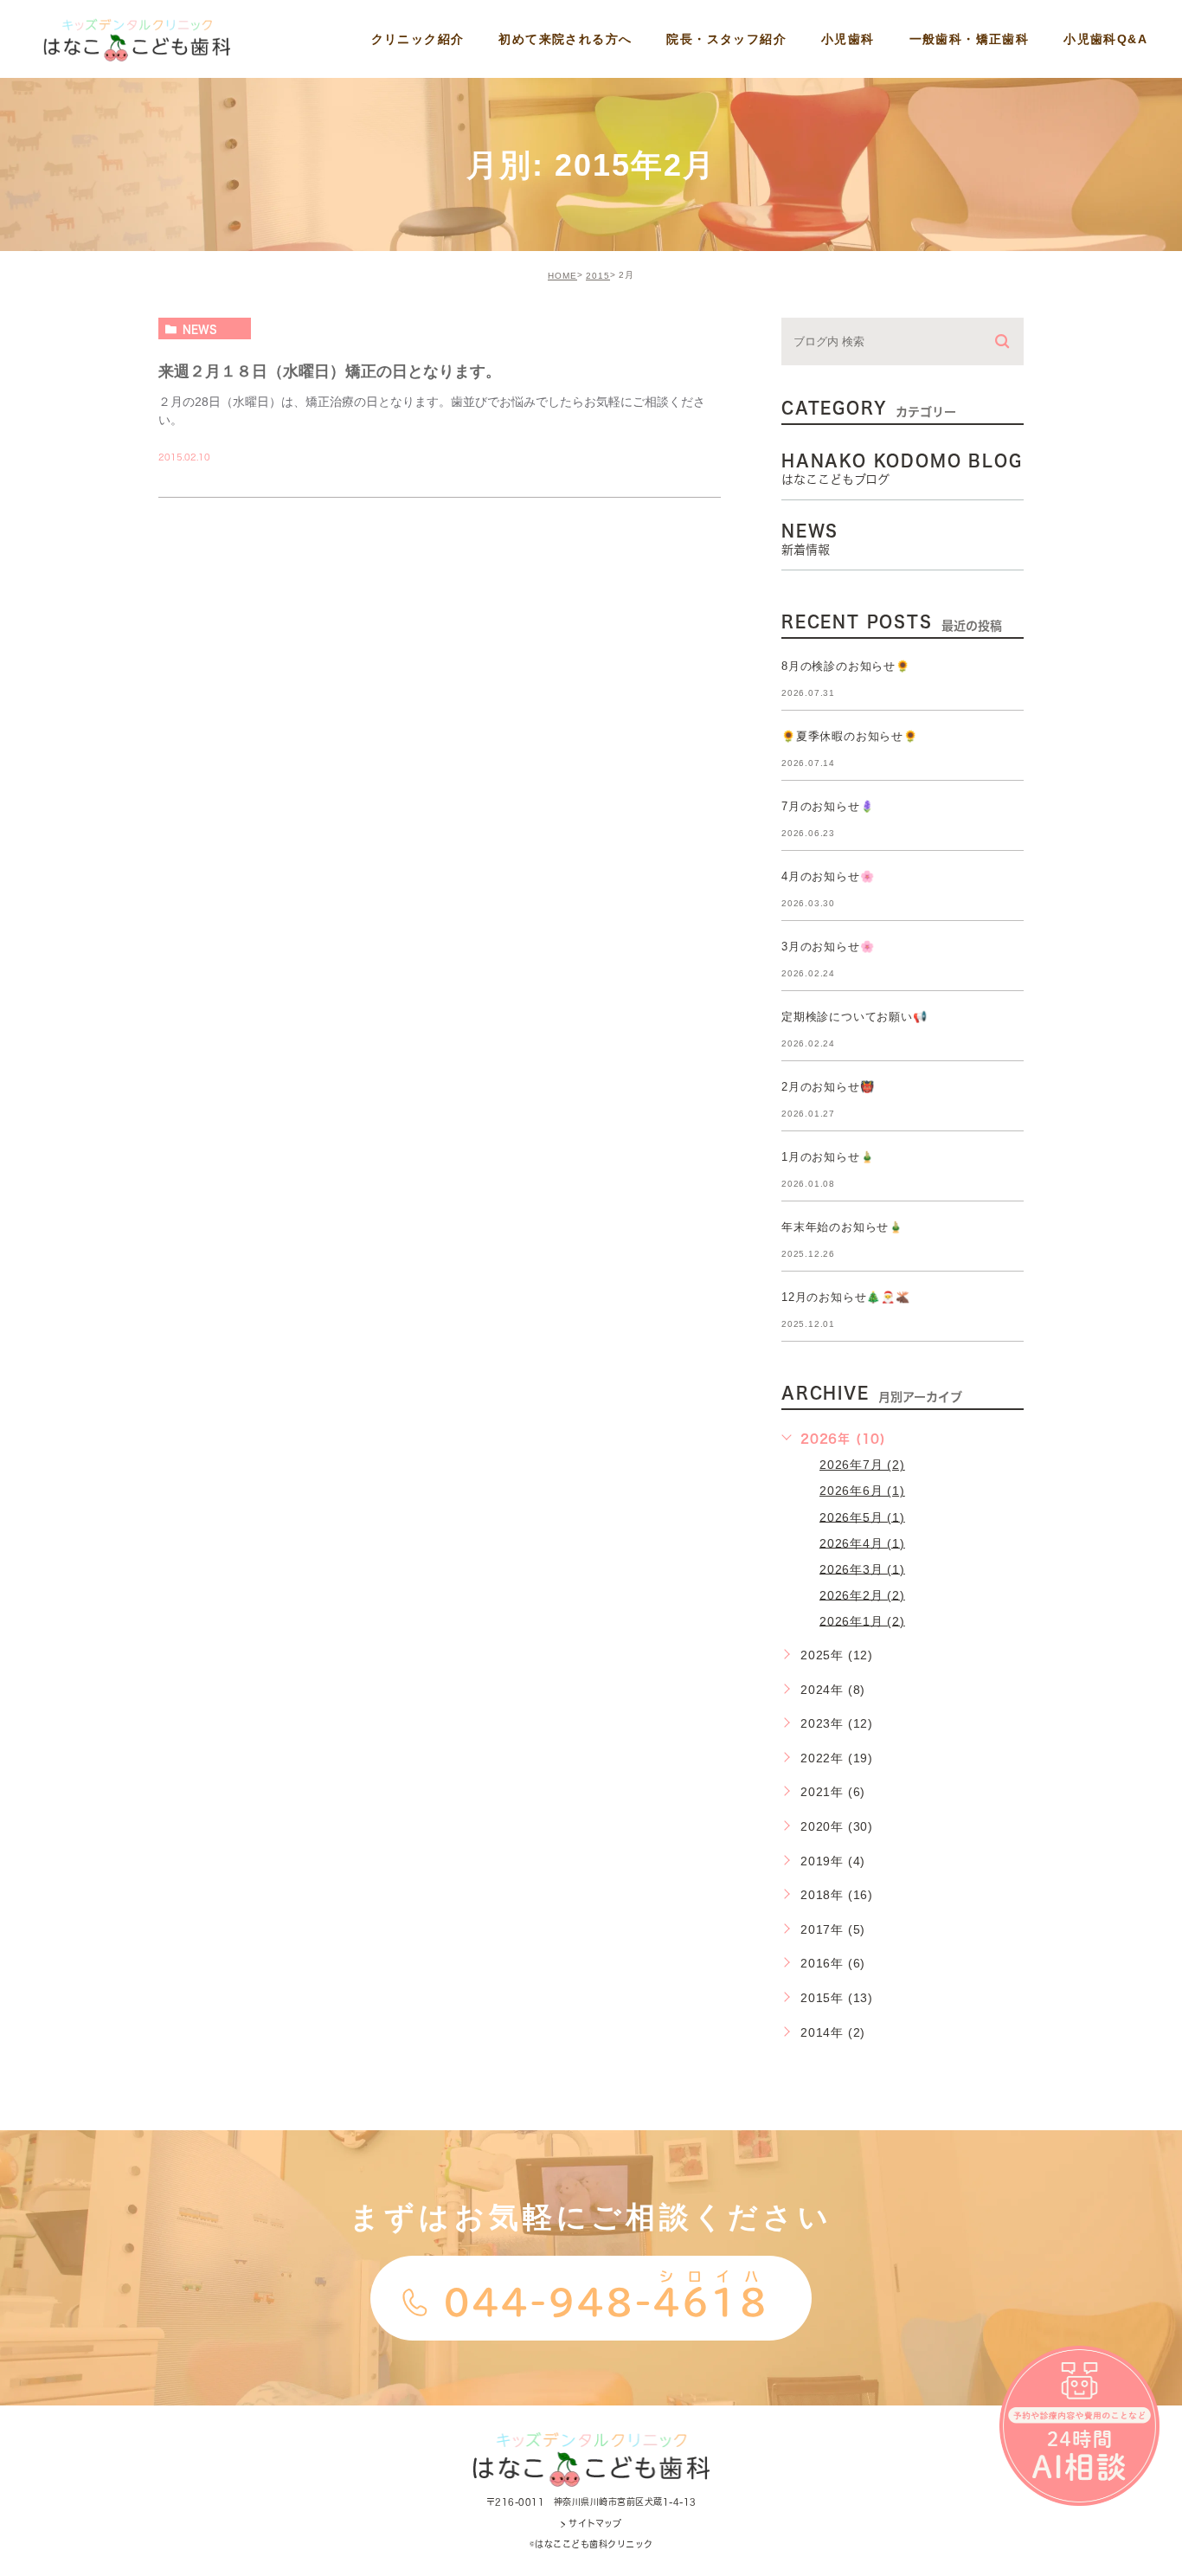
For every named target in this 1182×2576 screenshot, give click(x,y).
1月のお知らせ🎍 (828, 1157)
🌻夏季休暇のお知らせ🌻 (850, 736)
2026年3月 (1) (862, 1568)
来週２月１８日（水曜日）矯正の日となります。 (330, 371)
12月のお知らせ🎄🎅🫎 (846, 1297)
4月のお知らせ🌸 (828, 876)
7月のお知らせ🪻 (828, 806)
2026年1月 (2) (862, 1620)
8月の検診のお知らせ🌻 (846, 666)
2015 (598, 276)
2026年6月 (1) (862, 1491)
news (200, 329)
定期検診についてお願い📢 (854, 1017)
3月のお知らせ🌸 (828, 947)
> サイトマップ (591, 2523)
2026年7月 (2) (862, 1465)
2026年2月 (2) (862, 1594)
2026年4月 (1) (862, 1542)
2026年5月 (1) (862, 1517)
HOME (562, 276)
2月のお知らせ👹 (828, 1087)
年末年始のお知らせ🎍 (842, 1227)
